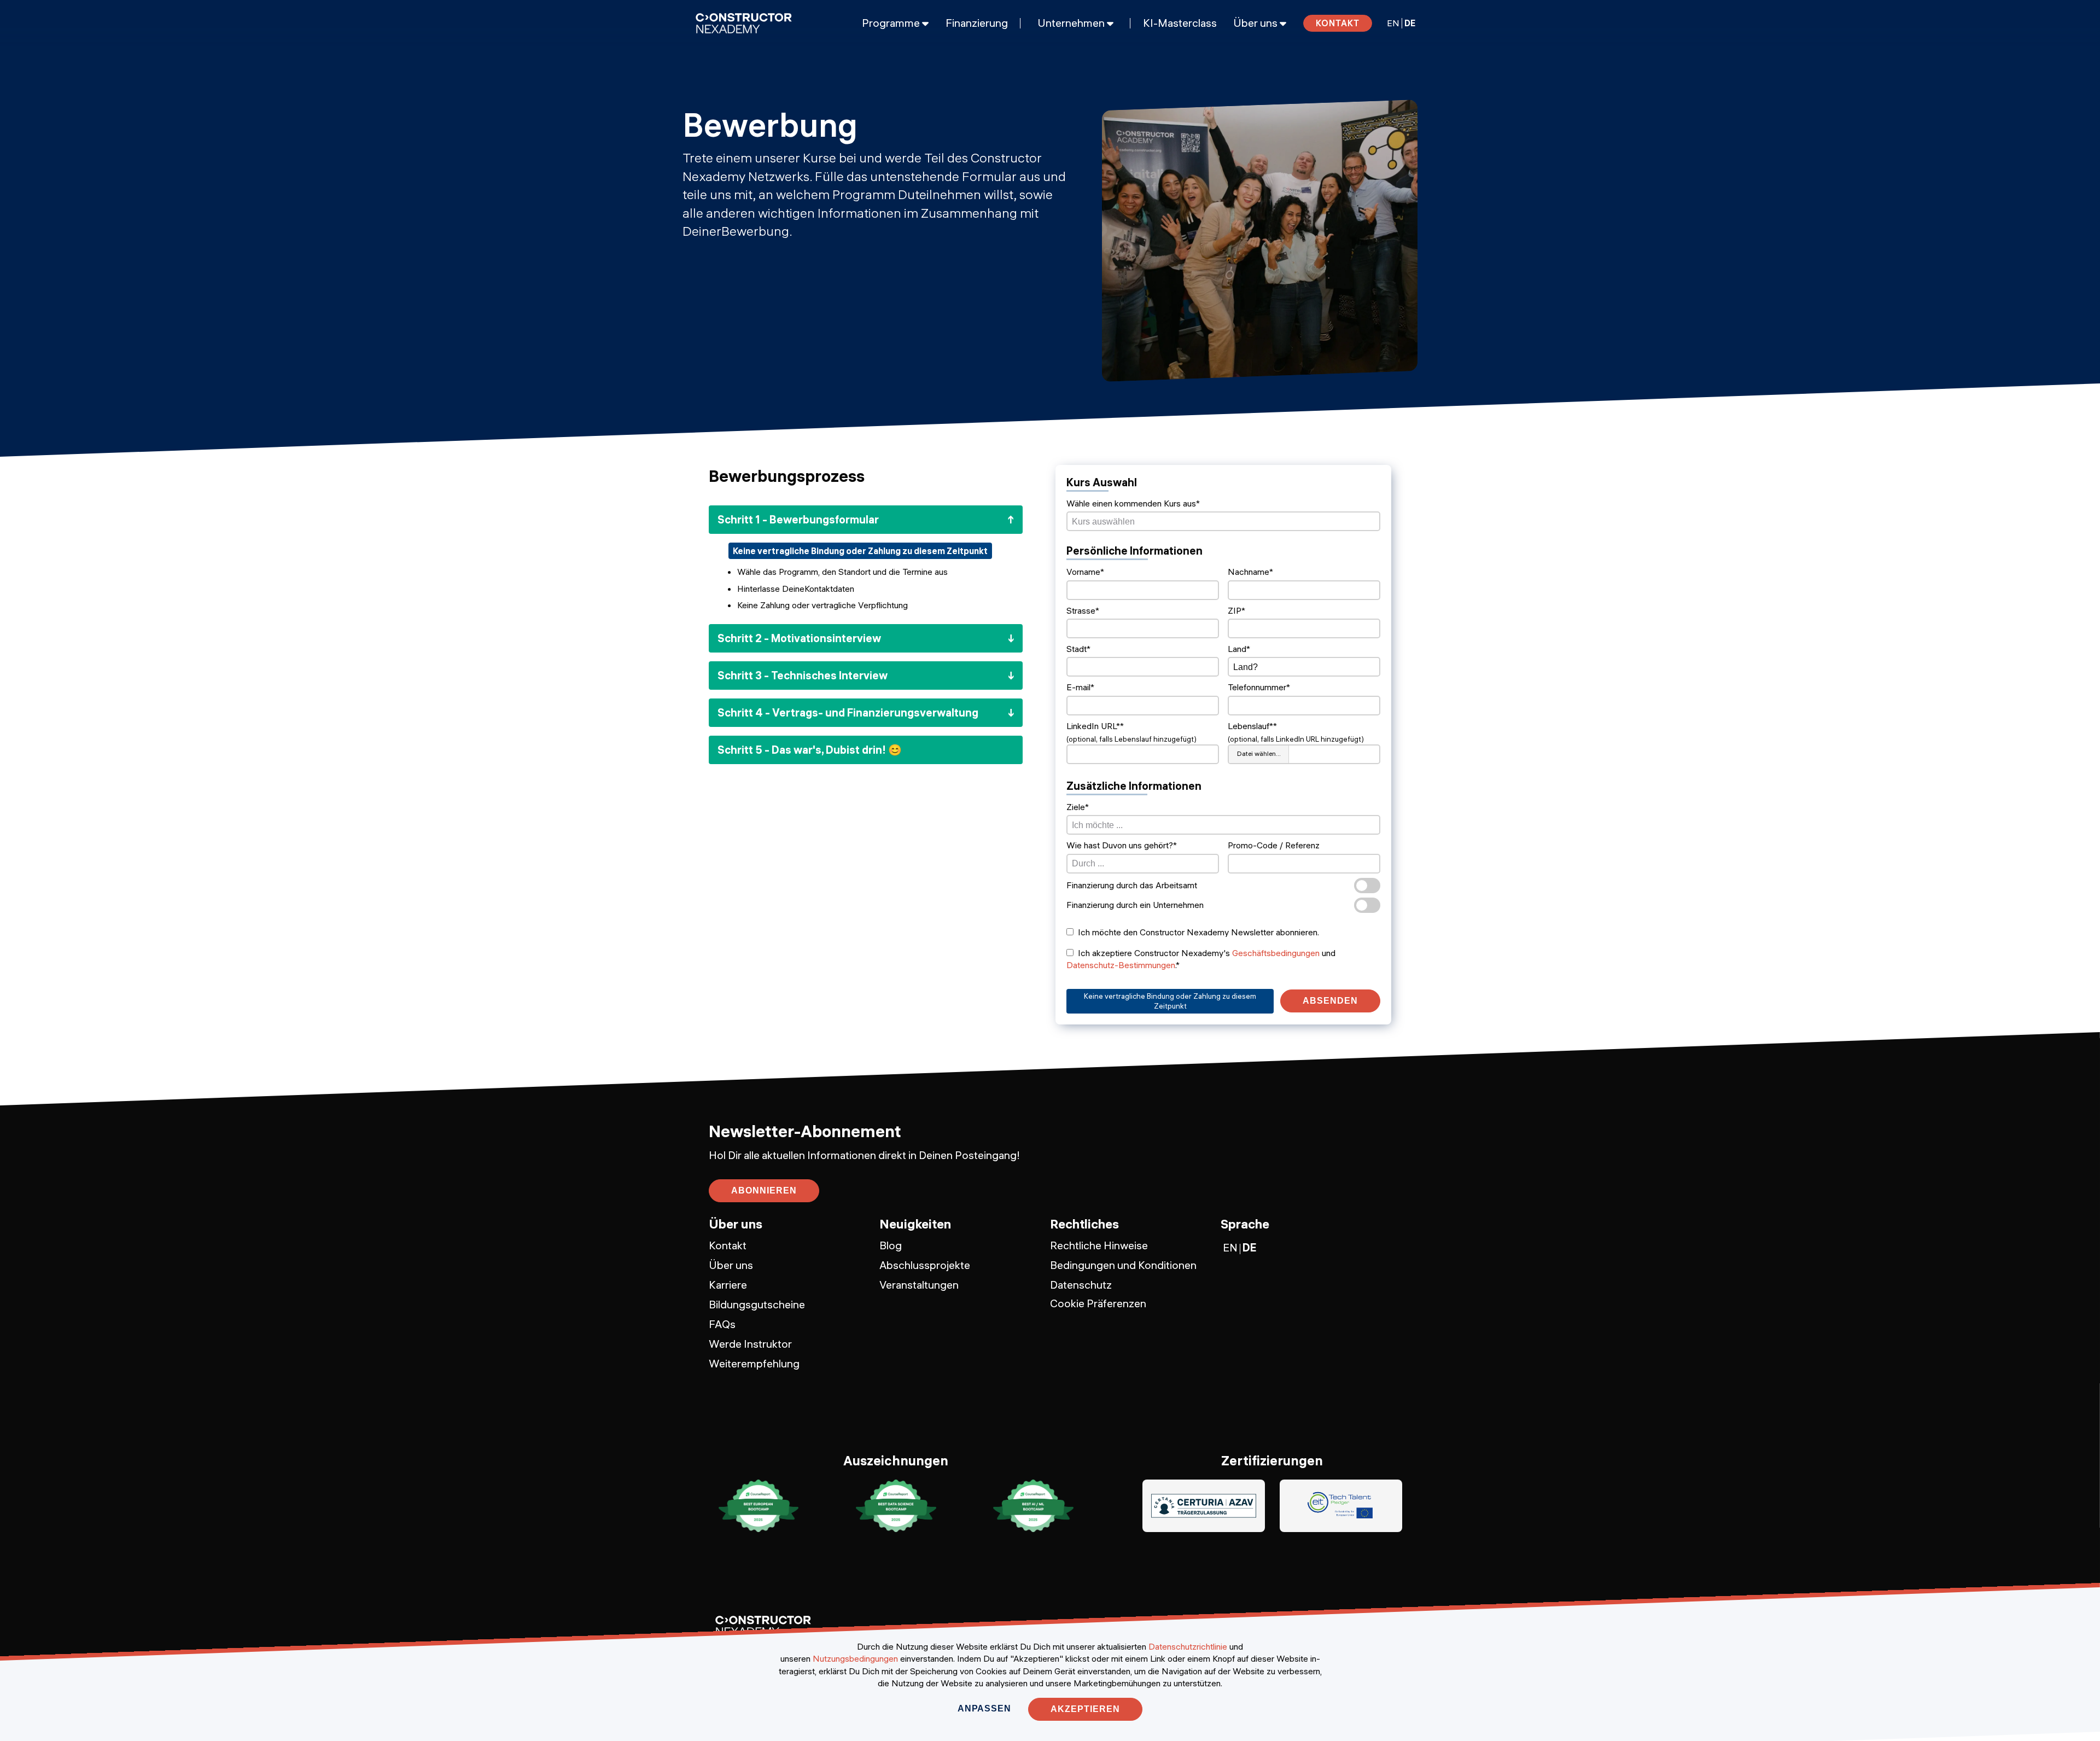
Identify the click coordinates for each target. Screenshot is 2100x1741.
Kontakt (1338, 23)
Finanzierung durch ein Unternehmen (1135, 905)
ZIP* (1236, 610)
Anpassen (984, 1708)
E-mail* (1080, 687)
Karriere (728, 1285)
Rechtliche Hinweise (1099, 1245)
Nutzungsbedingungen (855, 1658)
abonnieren (764, 1190)
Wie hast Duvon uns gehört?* (1122, 845)
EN (1393, 23)
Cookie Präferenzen (1098, 1303)
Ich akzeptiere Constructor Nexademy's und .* (1201, 959)
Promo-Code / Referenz (1274, 845)
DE (1410, 23)
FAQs (722, 1324)
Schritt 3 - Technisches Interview (803, 675)
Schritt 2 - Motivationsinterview (799, 638)
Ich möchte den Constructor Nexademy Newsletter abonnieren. (1198, 932)
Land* (1239, 649)
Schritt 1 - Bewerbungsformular (798, 519)
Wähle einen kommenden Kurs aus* (1133, 503)
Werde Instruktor (750, 1344)
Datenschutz (1081, 1285)
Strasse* (1083, 610)
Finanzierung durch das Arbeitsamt (1132, 885)
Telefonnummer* (1259, 687)
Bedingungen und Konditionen (1123, 1265)
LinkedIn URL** (1095, 726)
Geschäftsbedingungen (1276, 953)
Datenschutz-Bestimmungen (1121, 965)
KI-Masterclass (1180, 23)
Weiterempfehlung (754, 1363)
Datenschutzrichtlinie (1188, 1646)
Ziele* (1078, 807)
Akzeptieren (1085, 1709)
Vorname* (1085, 572)
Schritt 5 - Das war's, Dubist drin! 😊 (810, 750)
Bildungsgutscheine (757, 1304)
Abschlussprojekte (925, 1265)
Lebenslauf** (1252, 726)
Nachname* (1250, 572)
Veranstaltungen (919, 1285)
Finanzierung (977, 23)
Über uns (731, 1265)
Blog (891, 1245)
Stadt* (1078, 649)
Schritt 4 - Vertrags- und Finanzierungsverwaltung (848, 712)
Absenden (1330, 1001)
